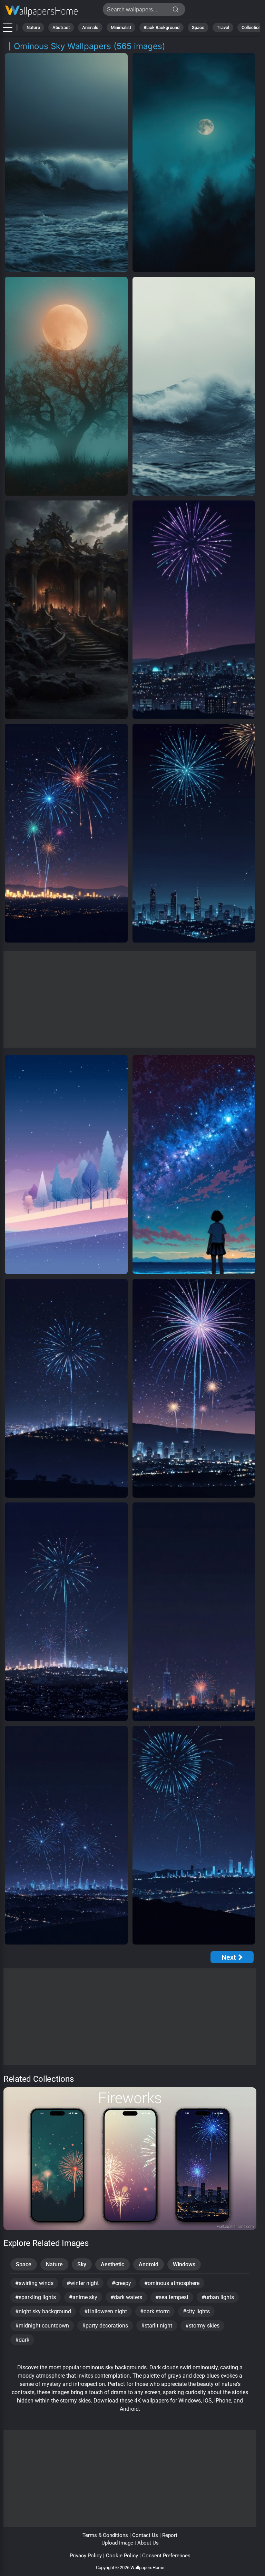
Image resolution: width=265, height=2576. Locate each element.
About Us (148, 2543)
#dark (22, 2340)
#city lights (196, 2311)
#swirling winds (34, 2283)
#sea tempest (172, 2297)
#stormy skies (202, 2326)
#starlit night (157, 2326)
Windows (184, 2264)
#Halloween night (106, 2311)
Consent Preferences (166, 2556)
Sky (82, 2264)
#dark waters (126, 2297)
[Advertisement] (130, 999)
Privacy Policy (86, 2556)
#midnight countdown (42, 2326)
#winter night (83, 2283)
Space (198, 27)
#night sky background (43, 2311)
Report (170, 2535)
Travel (223, 27)
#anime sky (83, 2297)
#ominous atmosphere (172, 2283)
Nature (33, 27)
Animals (90, 27)
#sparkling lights (36, 2297)
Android (149, 2264)
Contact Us (145, 2535)
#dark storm (155, 2311)
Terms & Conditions (105, 2535)
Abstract (61, 27)
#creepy (121, 2283)
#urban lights (218, 2297)
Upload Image (117, 2543)
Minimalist (121, 27)
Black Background (161, 27)
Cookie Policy (122, 2556)
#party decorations (105, 2326)
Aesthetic (112, 2264)
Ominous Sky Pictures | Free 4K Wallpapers (41, 11)
